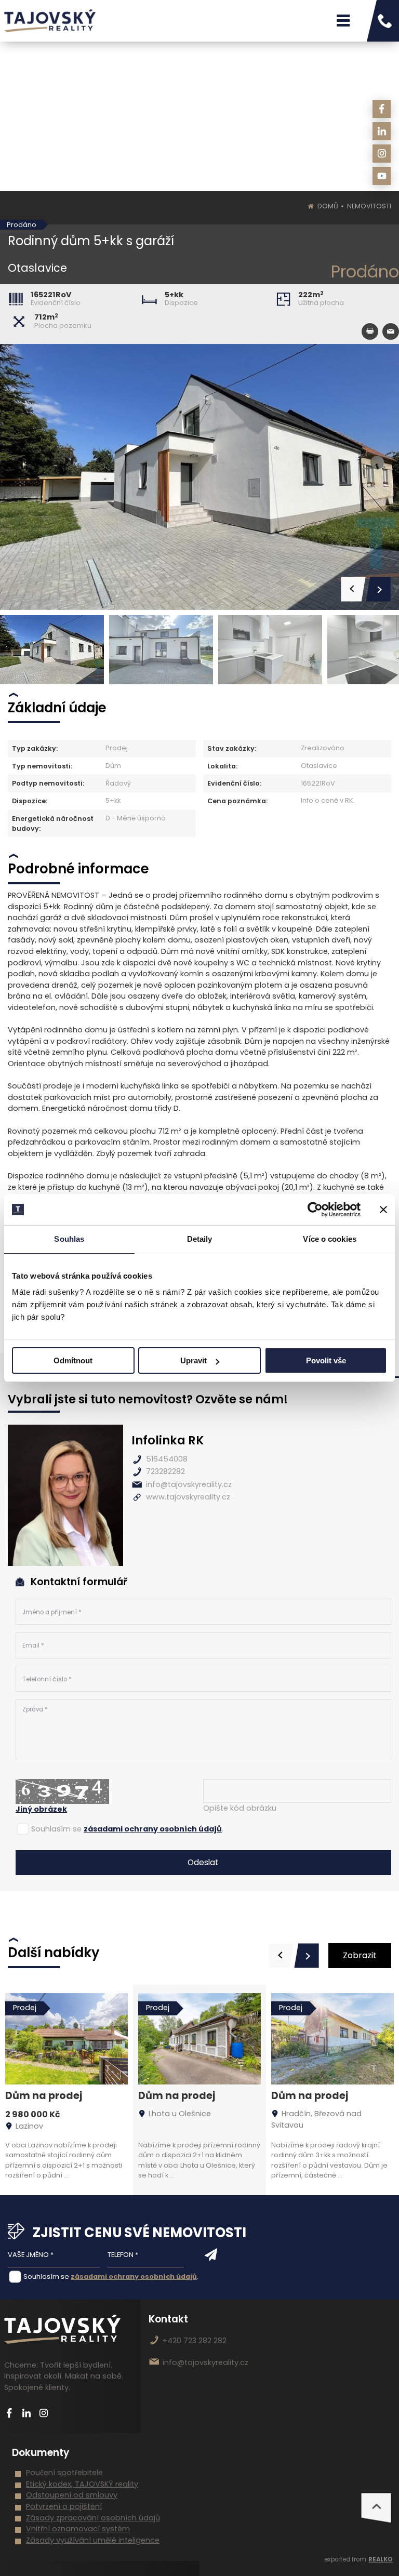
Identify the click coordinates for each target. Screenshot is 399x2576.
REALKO (381, 2559)
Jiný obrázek (41, 1809)
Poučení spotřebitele (64, 2473)
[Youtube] (382, 176)
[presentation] (282, 1956)
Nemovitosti (369, 206)
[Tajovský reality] (50, 21)
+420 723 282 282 (195, 2341)
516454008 (167, 1459)
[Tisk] (370, 331)
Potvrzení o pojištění (64, 2506)
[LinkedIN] (382, 131)
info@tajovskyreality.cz (189, 1484)
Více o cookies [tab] (329, 1239)
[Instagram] (382, 154)
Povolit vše (326, 1360)
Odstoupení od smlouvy (72, 2495)
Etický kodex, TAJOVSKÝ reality (82, 2484)
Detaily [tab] (200, 1239)
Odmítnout (73, 1360)
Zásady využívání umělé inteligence (93, 2540)
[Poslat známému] (391, 331)
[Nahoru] (376, 2508)
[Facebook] (382, 109)
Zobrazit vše (360, 1959)
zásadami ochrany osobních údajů (153, 1829)
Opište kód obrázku (240, 1808)
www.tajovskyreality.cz (188, 1497)
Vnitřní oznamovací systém (78, 2529)
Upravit (194, 1360)
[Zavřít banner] (383, 1210)
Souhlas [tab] (69, 1239)
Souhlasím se (56, 1829)
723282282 (165, 1471)
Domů (328, 206)
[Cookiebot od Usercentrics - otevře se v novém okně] (315, 1210)
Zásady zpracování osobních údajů (93, 2518)
